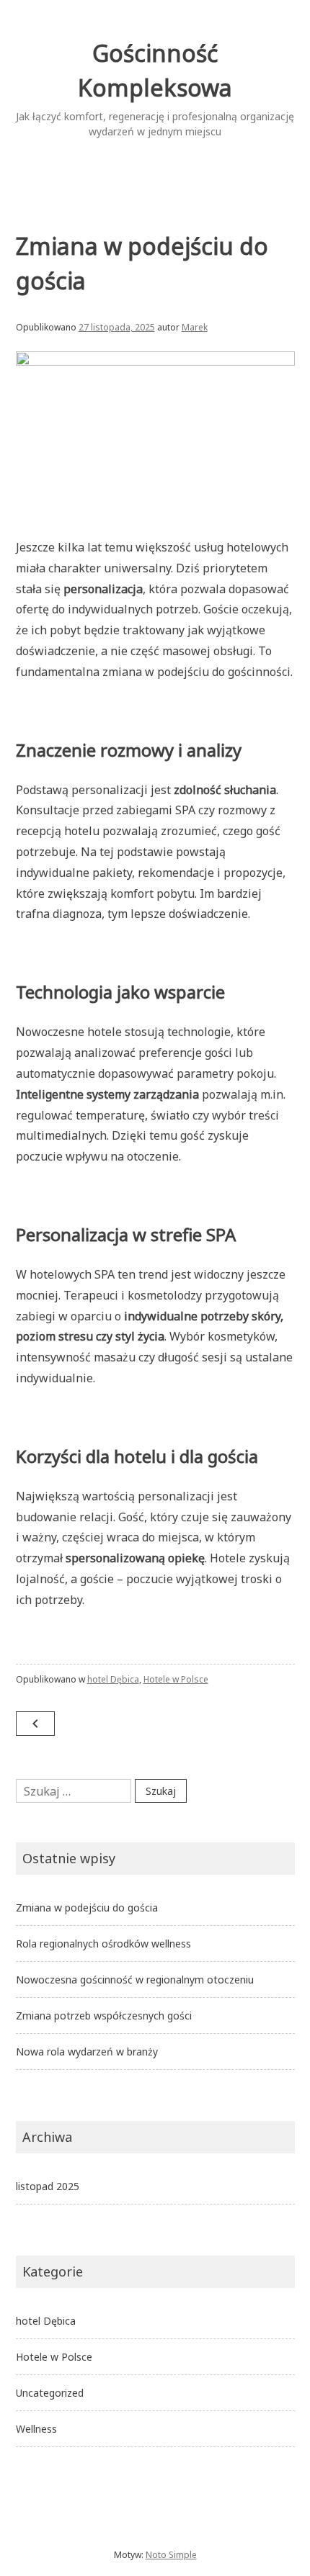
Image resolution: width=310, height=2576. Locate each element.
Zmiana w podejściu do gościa (87, 1908)
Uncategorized (50, 2393)
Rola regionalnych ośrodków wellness (103, 1944)
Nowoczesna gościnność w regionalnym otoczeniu (135, 1980)
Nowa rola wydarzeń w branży (87, 2052)
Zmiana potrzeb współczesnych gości (104, 2016)
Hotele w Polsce (176, 1679)
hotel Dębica (113, 1679)
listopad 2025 (48, 2186)
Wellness (36, 2429)
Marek (195, 327)
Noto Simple (171, 2555)
